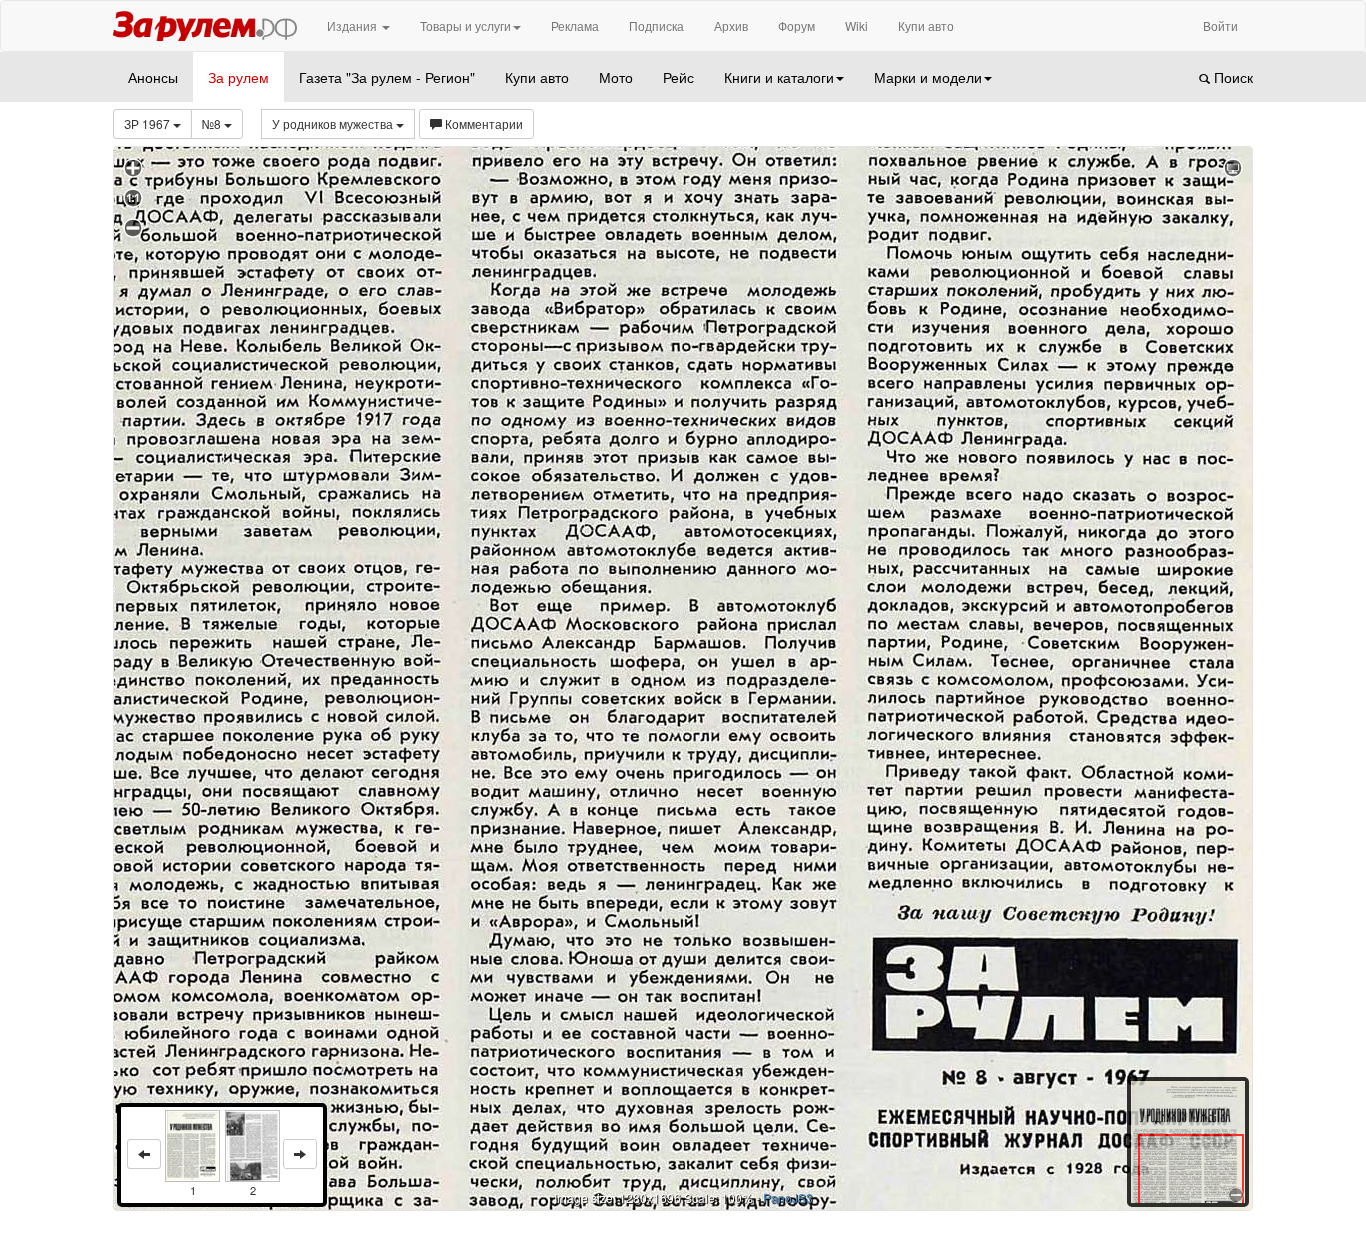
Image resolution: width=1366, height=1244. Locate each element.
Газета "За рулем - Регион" (387, 77)
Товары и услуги (465, 25)
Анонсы (153, 77)
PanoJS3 (788, 1197)
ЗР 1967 (148, 123)
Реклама (575, 25)
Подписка (656, 25)
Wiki (856, 25)
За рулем (238, 77)
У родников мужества (334, 123)
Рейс (678, 77)
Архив (731, 25)
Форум (796, 25)
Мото (616, 77)
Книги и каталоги (779, 77)
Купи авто (926, 25)
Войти (1220, 25)
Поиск (1231, 77)
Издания (353, 25)
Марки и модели (928, 77)
